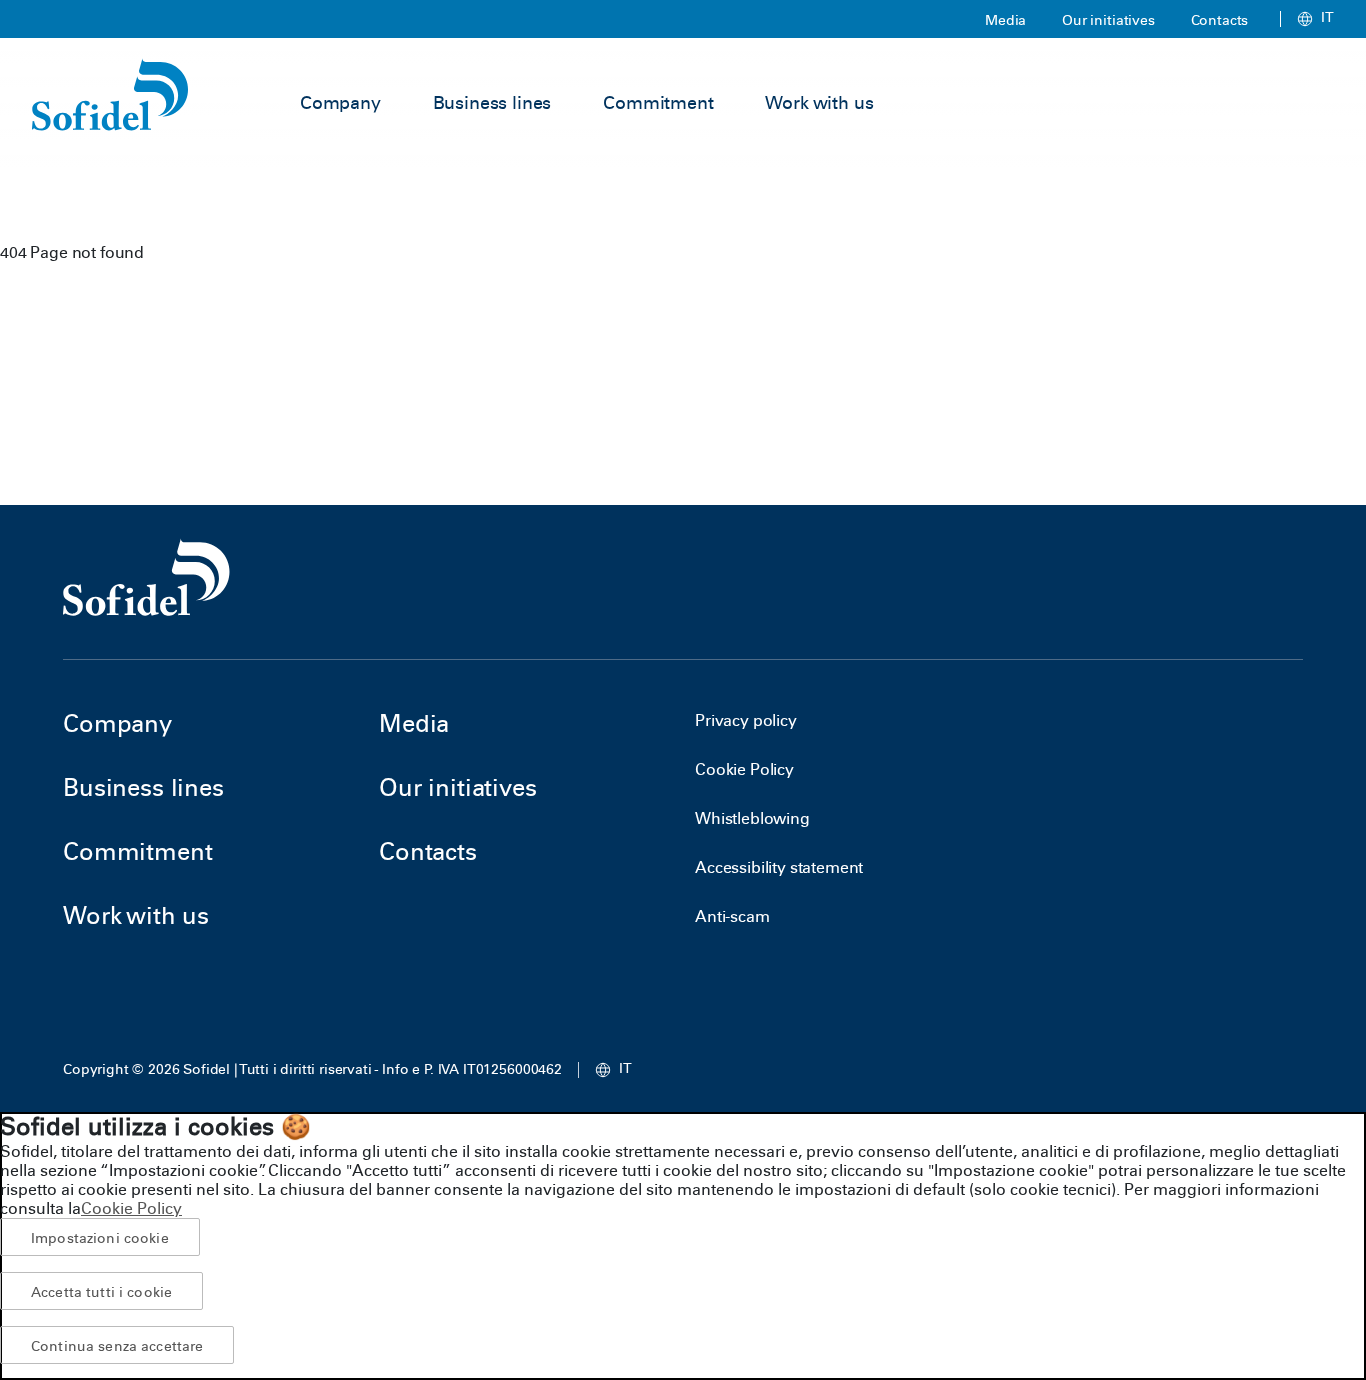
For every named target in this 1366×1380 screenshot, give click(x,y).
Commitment (658, 103)
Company (340, 103)
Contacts (1220, 20)
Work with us (819, 103)
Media (1005, 20)
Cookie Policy (744, 769)
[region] (683, 1246)
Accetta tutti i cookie (101, 1292)
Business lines (492, 103)
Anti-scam (732, 916)
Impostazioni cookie (100, 1238)
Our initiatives (1108, 20)
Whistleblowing (752, 818)
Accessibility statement (779, 867)
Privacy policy (746, 720)
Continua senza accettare (117, 1346)
